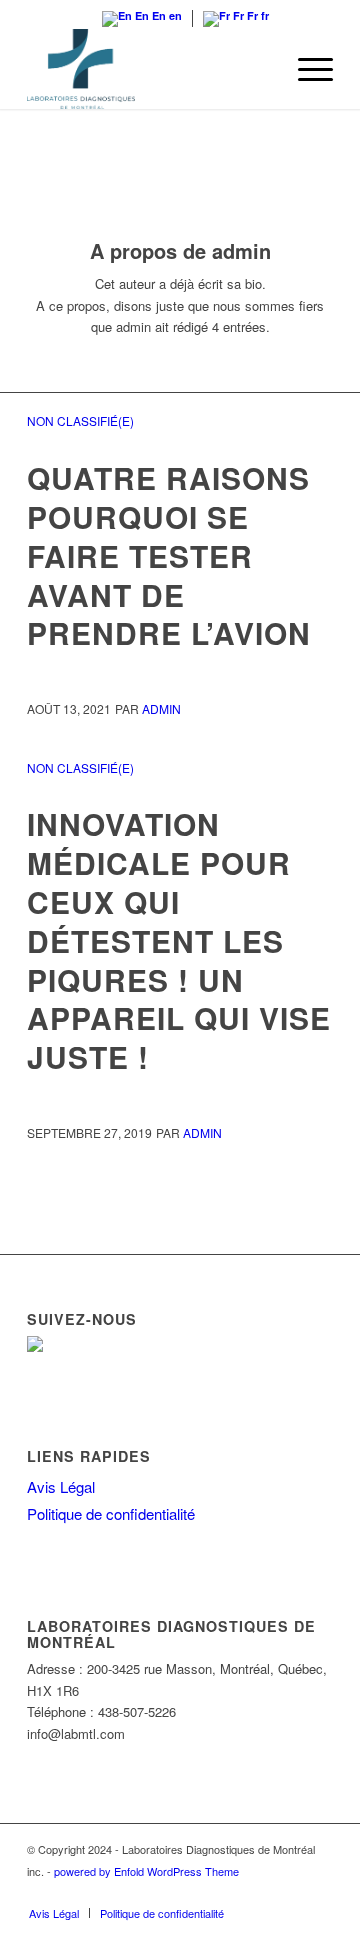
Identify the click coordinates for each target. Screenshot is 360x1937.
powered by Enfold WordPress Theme (146, 1871)
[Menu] (305, 69)
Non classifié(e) (80, 420)
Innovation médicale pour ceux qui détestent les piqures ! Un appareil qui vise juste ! (179, 940)
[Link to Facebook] (318, 1892)
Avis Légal (61, 1486)
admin (161, 708)
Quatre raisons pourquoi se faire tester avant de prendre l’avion (169, 555)
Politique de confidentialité (111, 1513)
